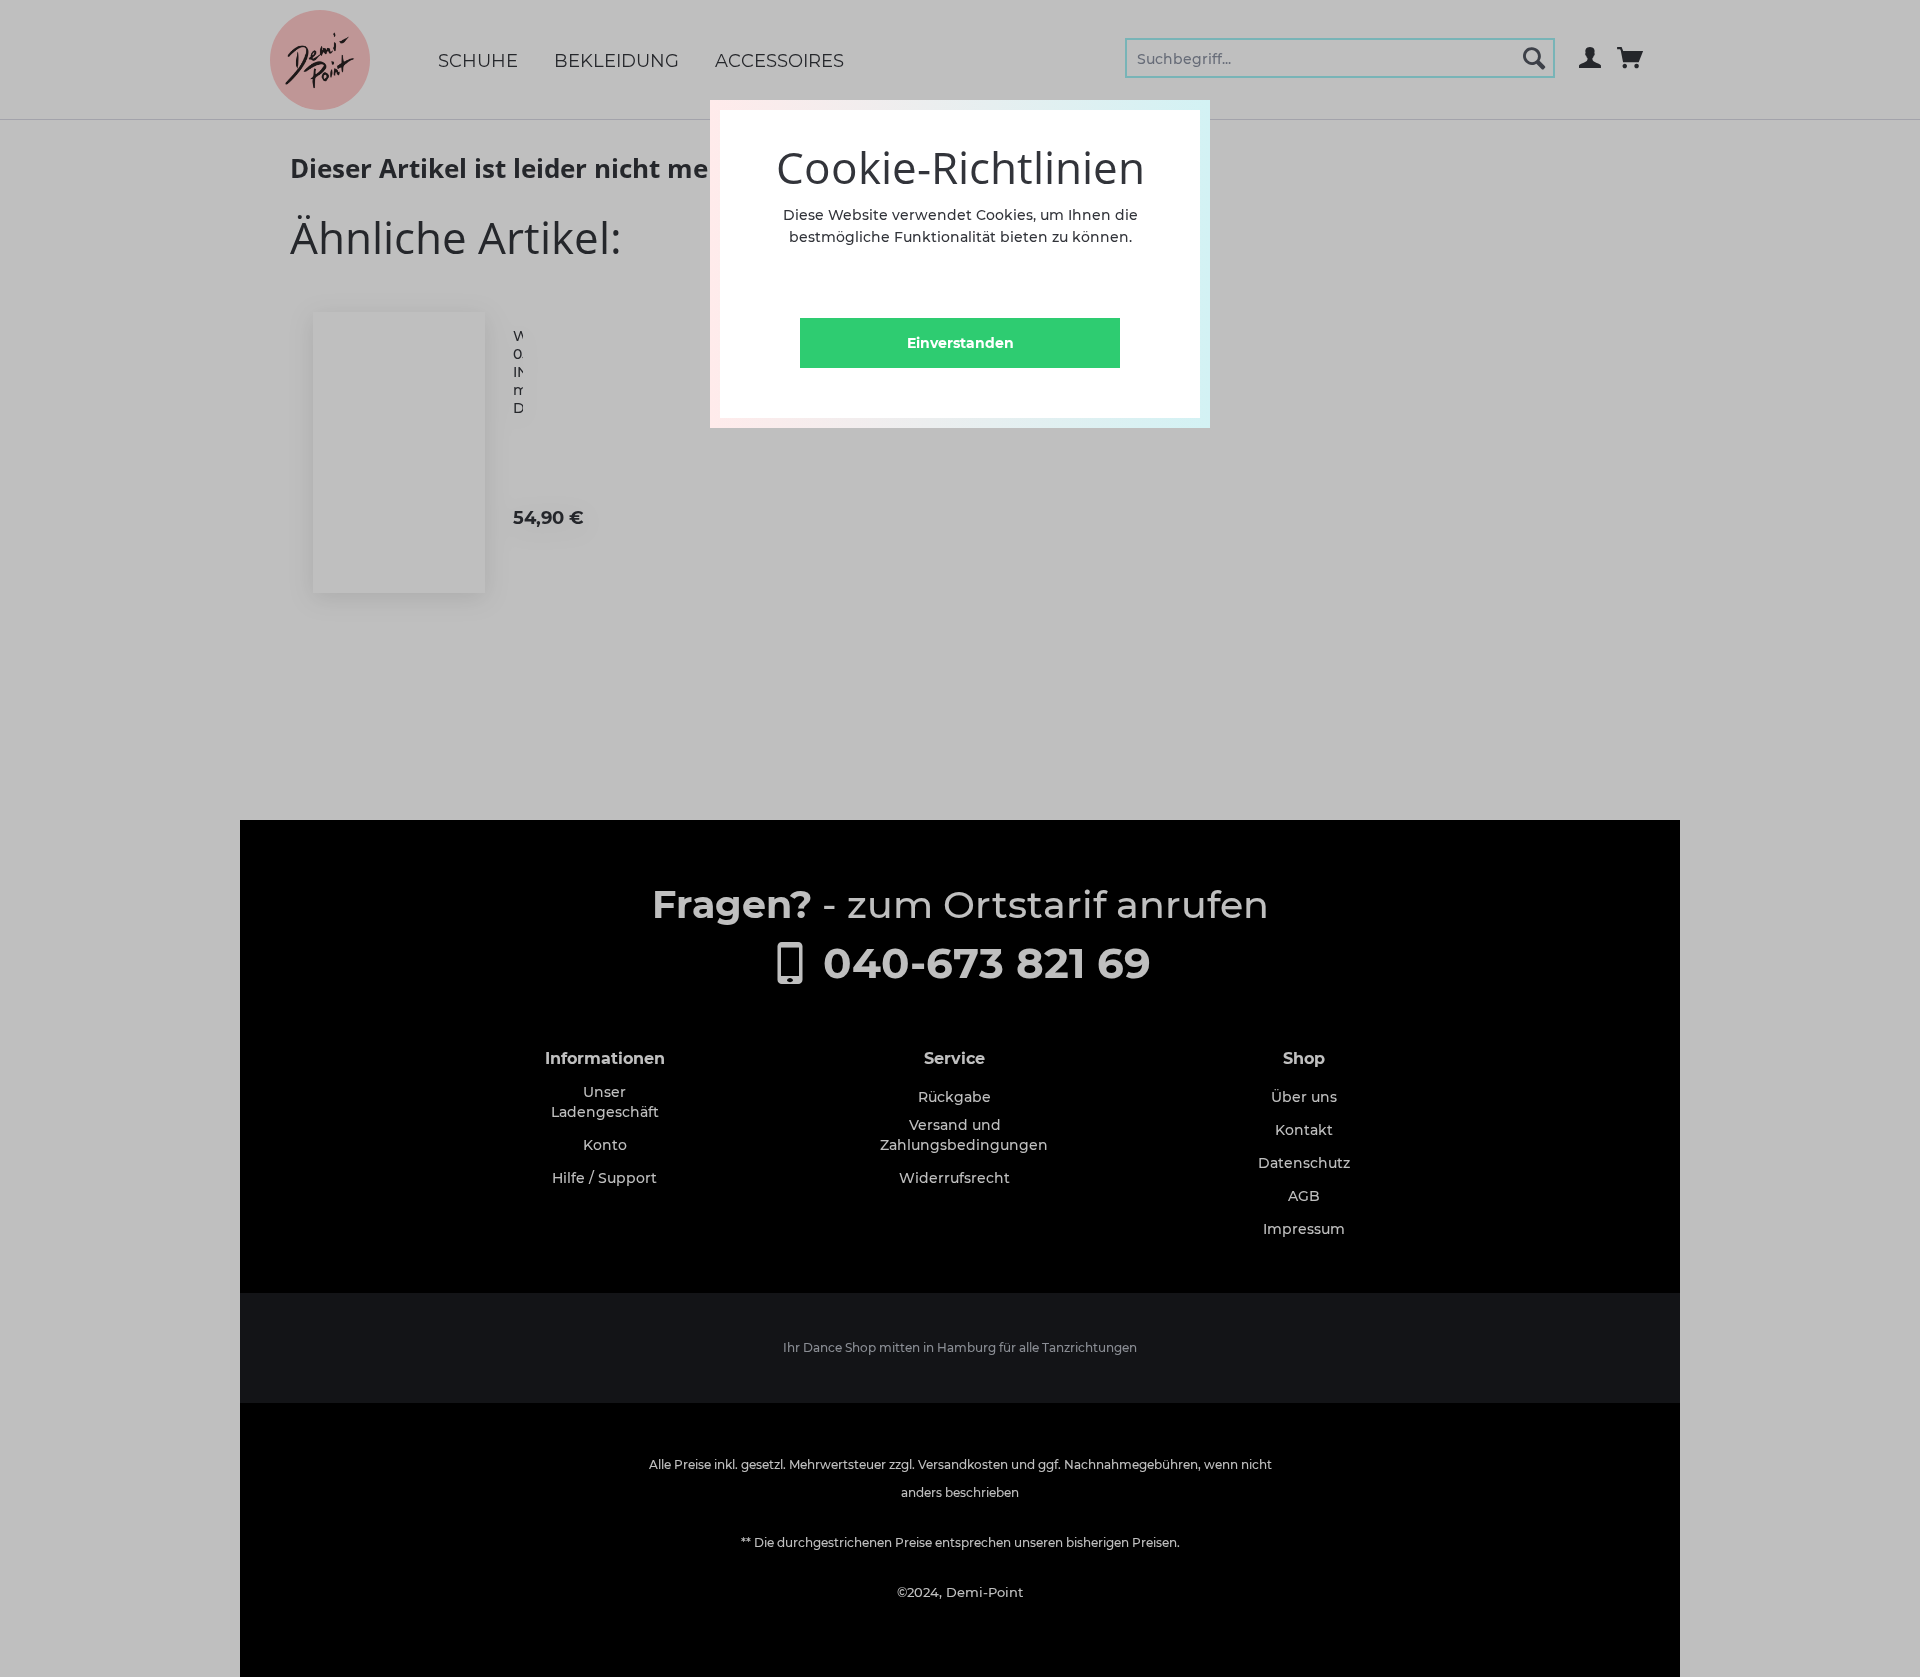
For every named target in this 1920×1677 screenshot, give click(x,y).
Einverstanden (960, 343)
